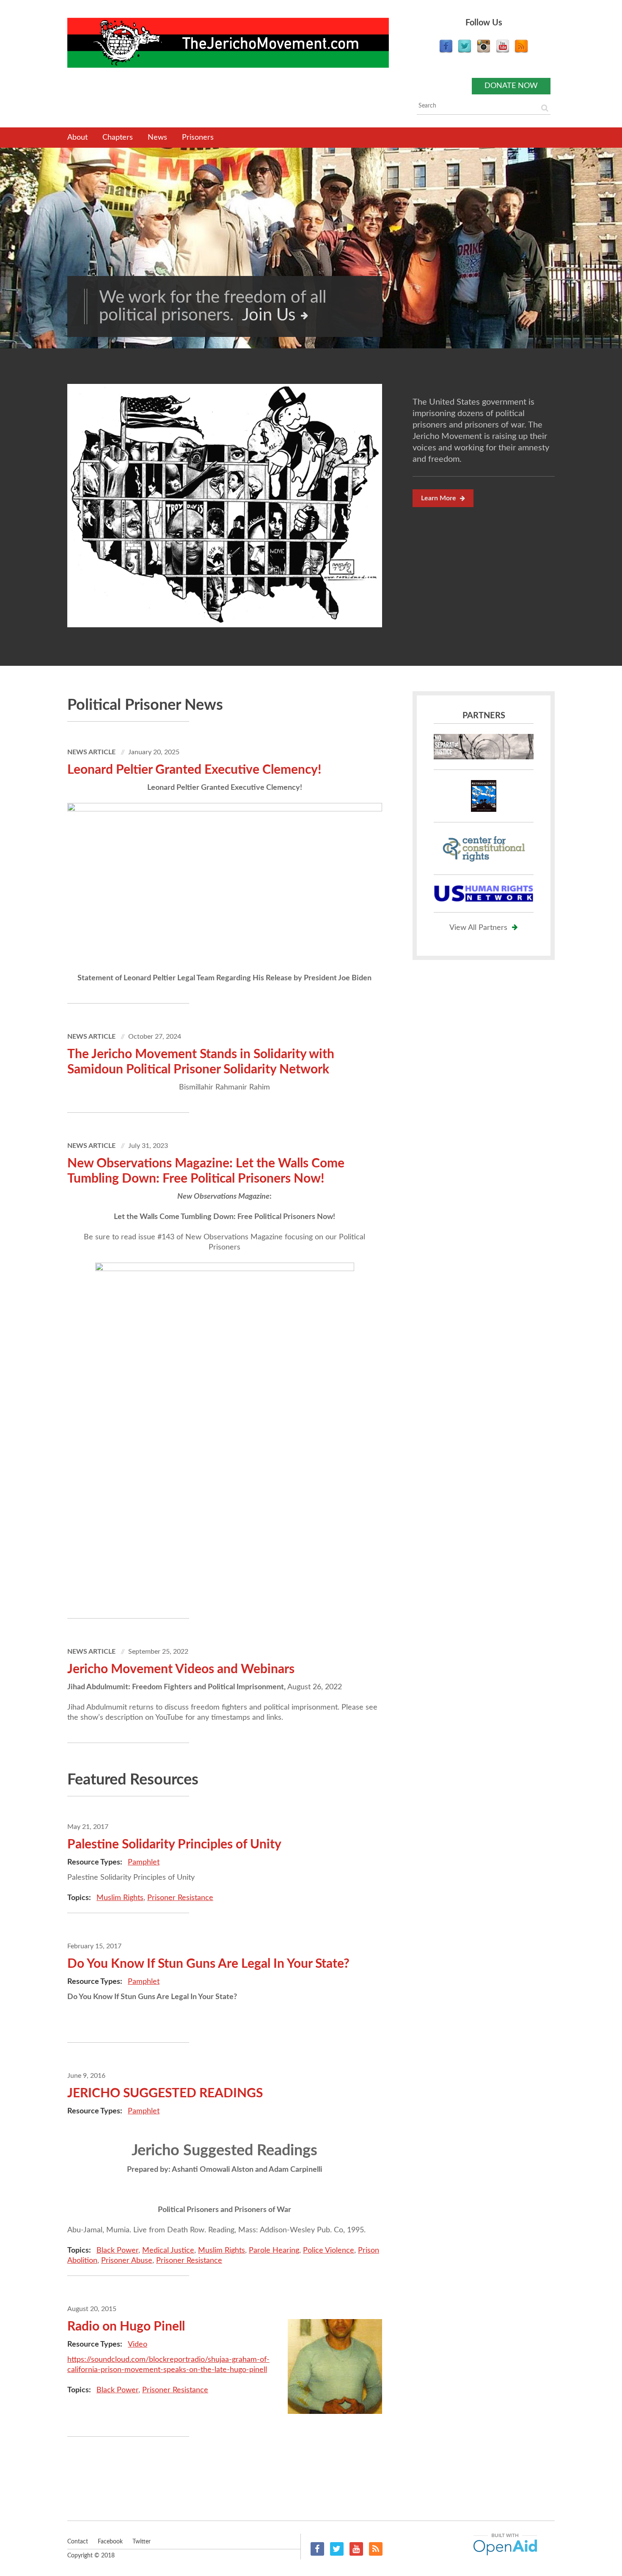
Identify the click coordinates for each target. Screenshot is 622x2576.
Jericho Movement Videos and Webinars (181, 1669)
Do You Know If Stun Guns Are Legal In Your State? (208, 1964)
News (157, 138)
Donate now (511, 86)
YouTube (356, 2549)
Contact (78, 2542)
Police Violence (329, 2251)
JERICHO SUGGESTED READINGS (165, 2093)
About (77, 138)
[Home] (228, 43)
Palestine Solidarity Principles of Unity (174, 1845)
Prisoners (198, 138)
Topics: (80, 1898)
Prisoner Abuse (127, 2261)
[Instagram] (484, 51)
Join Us (269, 315)
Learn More (439, 498)
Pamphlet (144, 1862)
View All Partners (478, 928)
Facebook (317, 2549)
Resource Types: (96, 1862)
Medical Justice (168, 2251)
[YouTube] (503, 51)
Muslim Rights (120, 1898)
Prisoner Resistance (180, 1898)
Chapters (118, 138)
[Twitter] (465, 51)
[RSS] (521, 51)
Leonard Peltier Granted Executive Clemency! (194, 770)
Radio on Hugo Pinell (126, 2327)
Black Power (117, 2251)
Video (138, 2344)
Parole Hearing (274, 2251)
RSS (376, 2549)
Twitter (337, 2549)
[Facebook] (446, 51)
